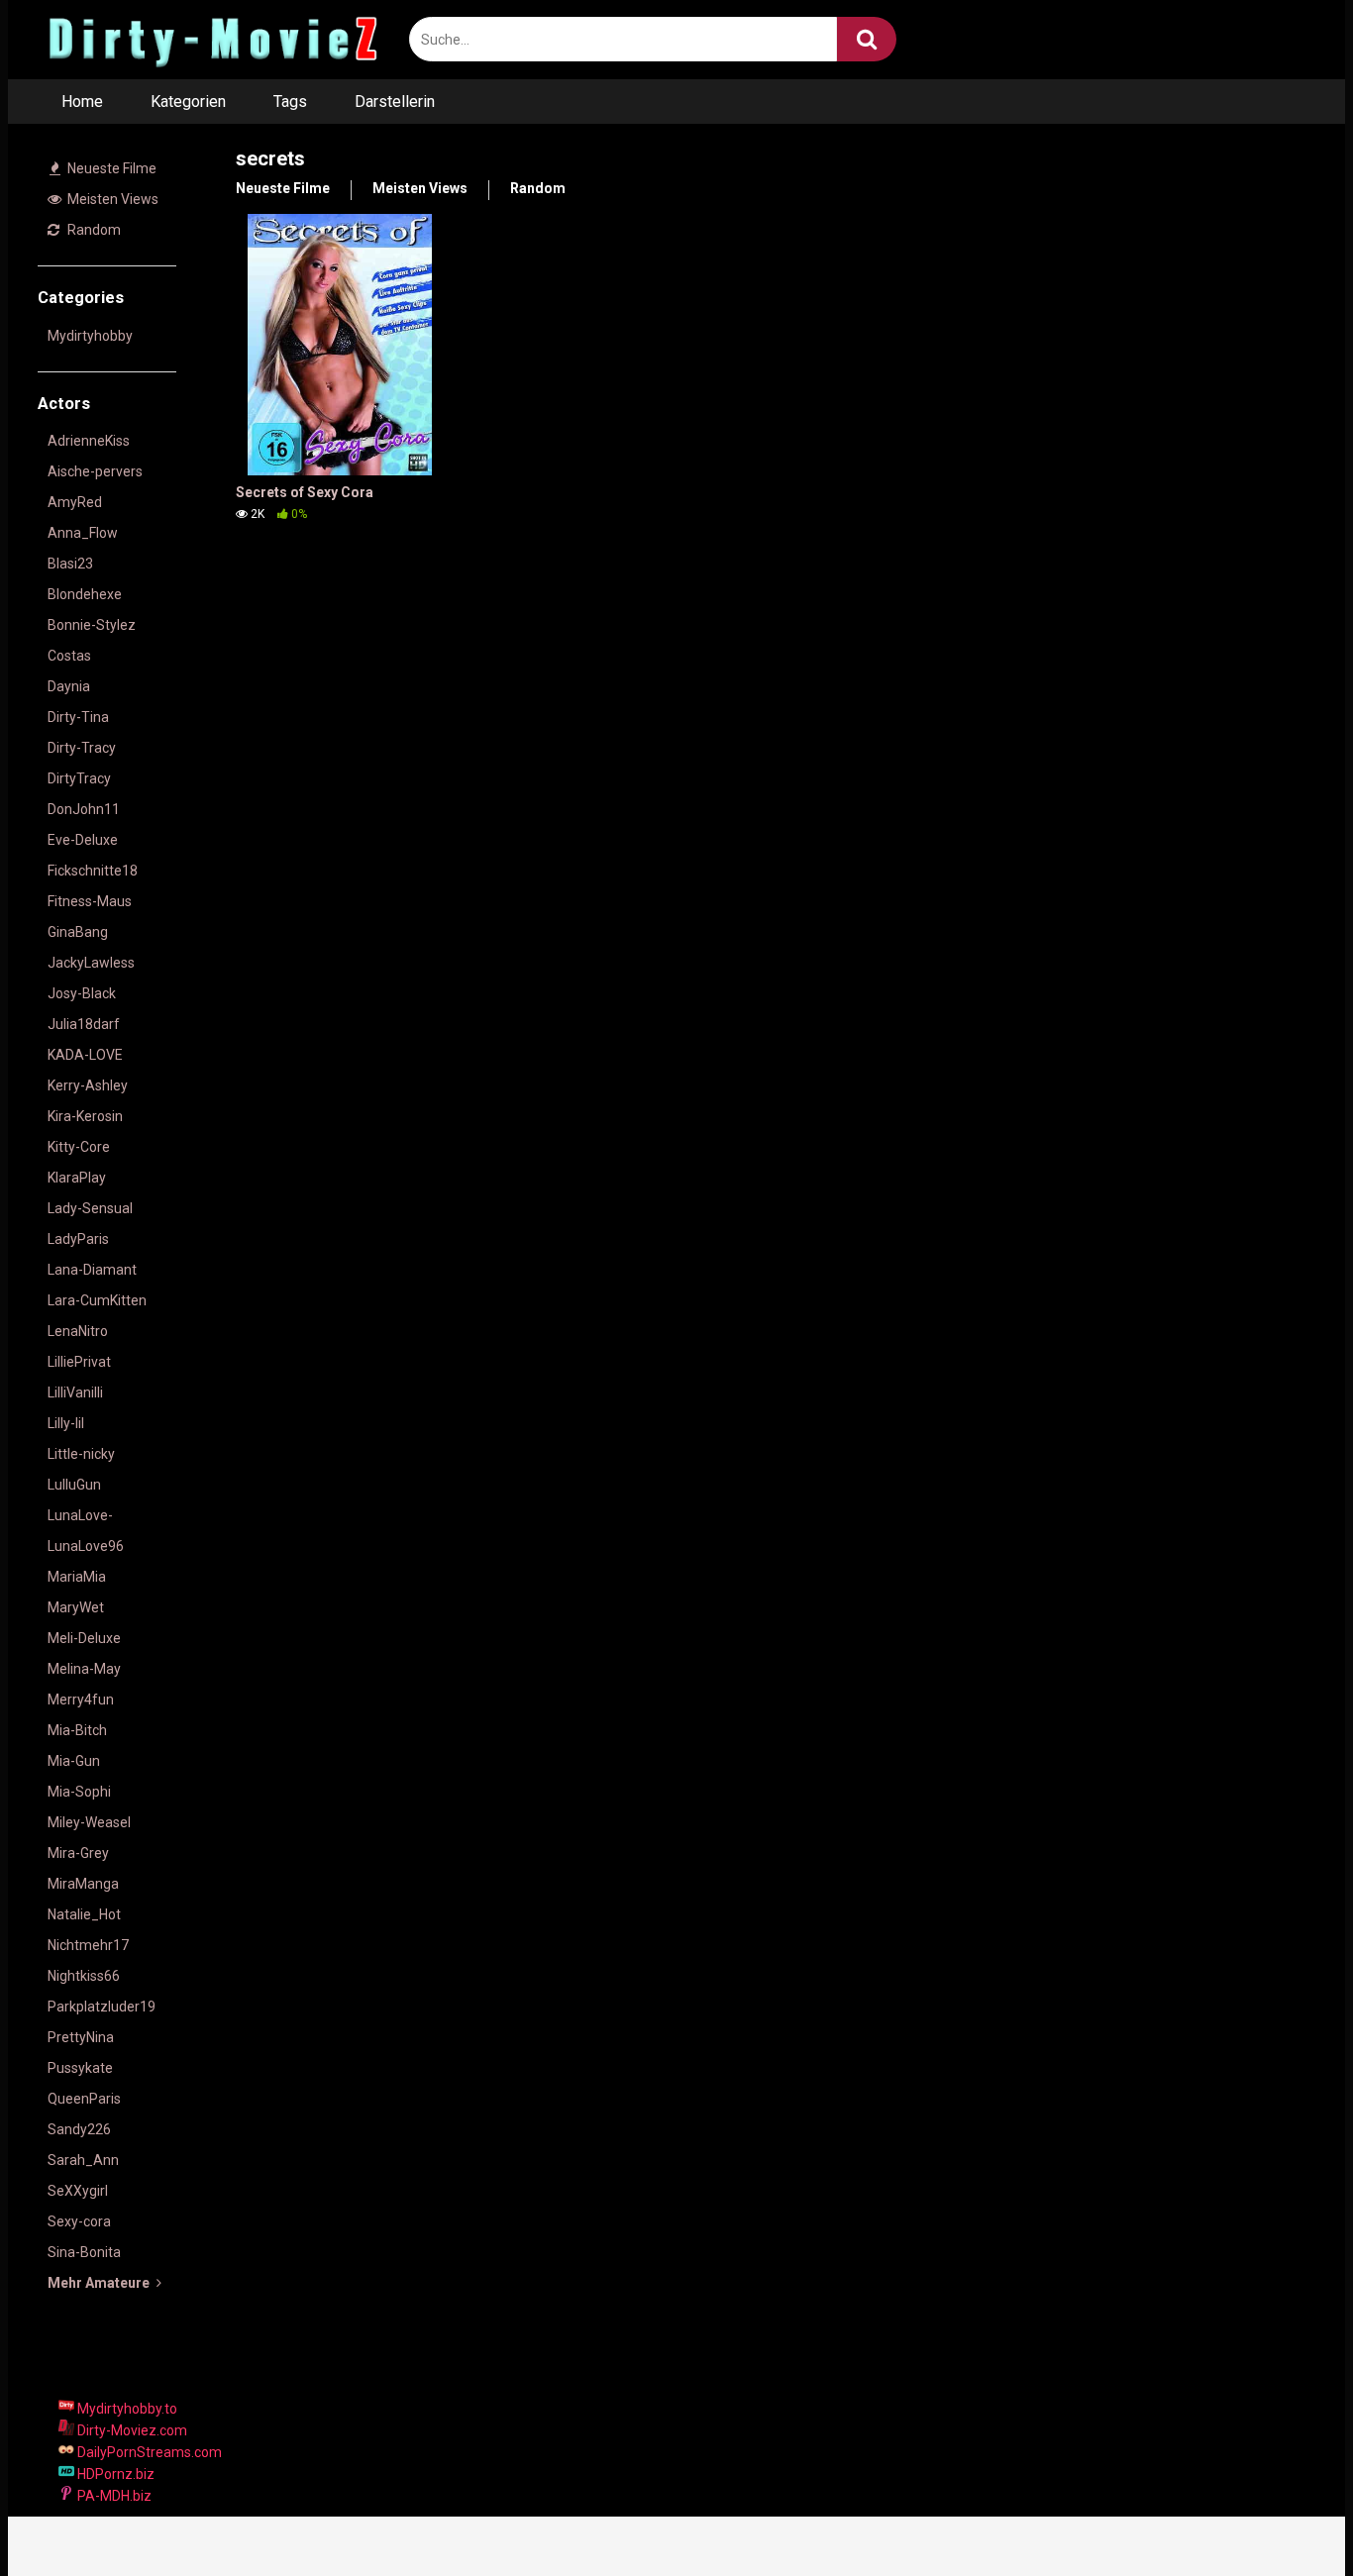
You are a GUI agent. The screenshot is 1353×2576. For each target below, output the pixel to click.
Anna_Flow (83, 533)
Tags (290, 102)
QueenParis (84, 2099)
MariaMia (77, 1577)
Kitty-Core (79, 1147)
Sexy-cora (79, 2221)
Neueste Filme (110, 168)
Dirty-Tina (78, 717)
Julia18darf (84, 1024)
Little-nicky (81, 1454)
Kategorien (188, 102)
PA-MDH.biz (113, 2496)
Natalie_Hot (84, 1914)
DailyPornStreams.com (148, 2452)
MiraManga (83, 1884)
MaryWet (76, 1607)
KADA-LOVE (85, 1055)
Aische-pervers (95, 471)
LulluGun (74, 1485)
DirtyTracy (79, 778)
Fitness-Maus (90, 901)
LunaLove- (80, 1515)
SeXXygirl (78, 2191)
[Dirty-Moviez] (211, 40)
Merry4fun (81, 1700)
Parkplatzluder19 (102, 2007)
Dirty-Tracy (82, 748)
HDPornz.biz (114, 2474)
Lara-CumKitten (97, 1300)
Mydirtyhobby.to (126, 2409)
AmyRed (75, 502)
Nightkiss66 (84, 1976)
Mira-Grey (78, 1853)
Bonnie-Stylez (92, 625)
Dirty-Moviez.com (131, 2430)
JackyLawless (91, 963)
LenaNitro (78, 1331)
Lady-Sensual (90, 1208)
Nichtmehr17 (88, 1945)
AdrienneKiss (89, 441)
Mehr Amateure (100, 2283)
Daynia (69, 686)
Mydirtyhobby (90, 336)
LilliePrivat (79, 1362)
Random (93, 230)
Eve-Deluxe (83, 840)
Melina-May (84, 1669)
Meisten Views (111, 199)
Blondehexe (85, 594)
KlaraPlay (77, 1178)
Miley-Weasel (89, 1822)
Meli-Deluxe (84, 1638)
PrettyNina (81, 2037)
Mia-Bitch (77, 1730)
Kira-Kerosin (85, 1116)
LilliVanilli (75, 1392)
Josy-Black (82, 993)
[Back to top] (1287, 2516)
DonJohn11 (84, 809)
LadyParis (78, 1239)
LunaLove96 (86, 1546)
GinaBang (78, 932)
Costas (69, 656)
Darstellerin (395, 102)
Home (82, 102)
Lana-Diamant (92, 1270)
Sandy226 (79, 2129)
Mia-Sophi (79, 1792)
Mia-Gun (74, 1761)
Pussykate (80, 2068)
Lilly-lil (66, 1423)
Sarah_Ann (83, 2160)
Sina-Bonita (84, 2252)
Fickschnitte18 (93, 871)
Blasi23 (70, 564)
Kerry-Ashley (88, 1085)
